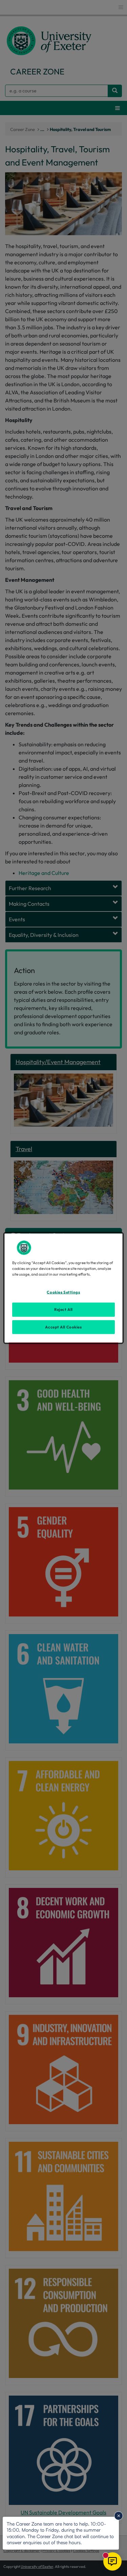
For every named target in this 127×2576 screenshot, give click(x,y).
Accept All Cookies (63, 1327)
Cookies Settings (63, 1292)
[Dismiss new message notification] (119, 2516)
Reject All (63, 1309)
